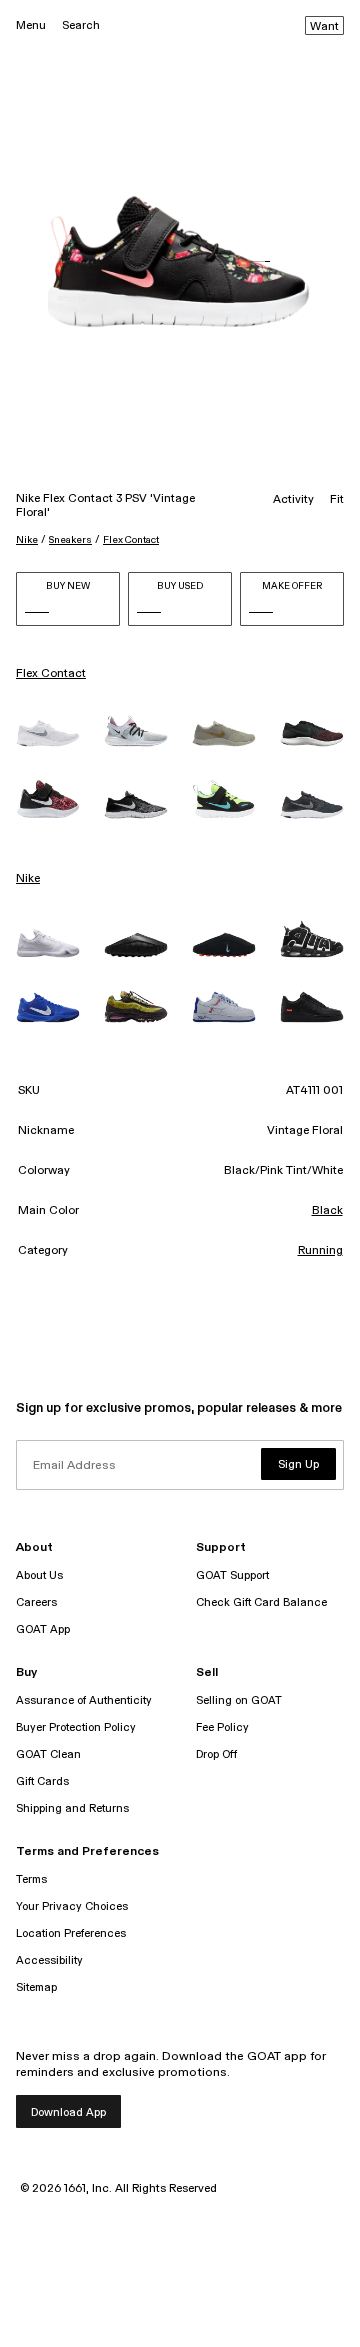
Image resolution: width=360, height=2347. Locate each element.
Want (324, 27)
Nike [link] (28, 879)
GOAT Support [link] (232, 1575)
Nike (27, 540)
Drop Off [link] (216, 1754)
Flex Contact (131, 540)
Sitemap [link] (36, 1987)
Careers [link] (36, 1602)
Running (320, 1251)
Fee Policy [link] (222, 1727)
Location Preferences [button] (71, 1933)
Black (327, 1211)
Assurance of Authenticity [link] (84, 1700)
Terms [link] (31, 1879)
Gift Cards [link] (42, 1781)
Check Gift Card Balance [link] (261, 1602)
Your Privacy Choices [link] (72, 1906)
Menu (31, 25)
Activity (293, 500)
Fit (337, 500)
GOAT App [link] (43, 1629)
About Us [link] (39, 1575)
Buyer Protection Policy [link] (76, 1727)
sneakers (70, 540)
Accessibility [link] (49, 1960)
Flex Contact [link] (51, 674)
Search (81, 25)
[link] (48, 733)
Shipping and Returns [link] (72, 1808)
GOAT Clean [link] (48, 1754)
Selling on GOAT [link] (239, 1700)
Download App (68, 2112)
